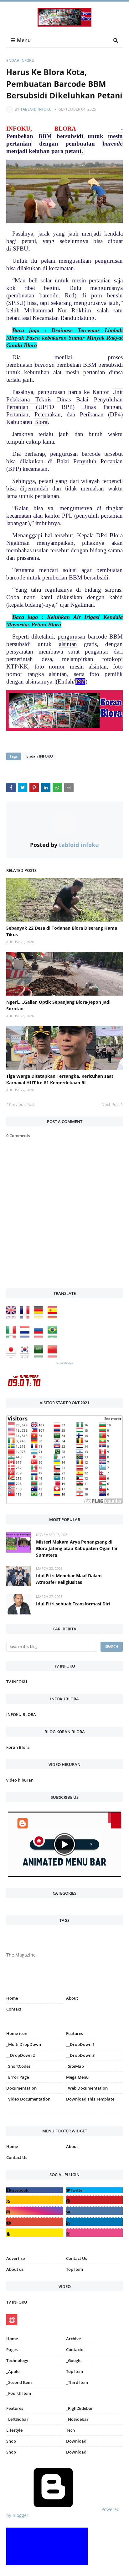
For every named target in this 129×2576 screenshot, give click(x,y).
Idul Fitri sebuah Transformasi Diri (73, 1604)
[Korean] (26, 1356)
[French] (26, 1317)
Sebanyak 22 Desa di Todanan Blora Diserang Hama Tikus (62, 931)
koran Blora (18, 1747)
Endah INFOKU (20, 60)
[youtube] (35, 2222)
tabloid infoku (36, 109)
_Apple (13, 2371)
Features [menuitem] (75, 2033)
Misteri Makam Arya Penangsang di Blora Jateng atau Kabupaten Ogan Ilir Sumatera (77, 1548)
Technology (17, 2360)
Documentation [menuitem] (21, 2088)
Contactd (75, 2350)
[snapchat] (35, 2233)
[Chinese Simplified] (54, 1356)
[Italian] (13, 1337)
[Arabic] (40, 1356)
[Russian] (40, 1337)
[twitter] (94, 2190)
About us (15, 2269)
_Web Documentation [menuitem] (87, 2088)
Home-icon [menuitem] (17, 2033)
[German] (40, 1317)
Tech (70, 2430)
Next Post (111, 1104)
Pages (12, 2350)
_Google (74, 2360)
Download (76, 2441)
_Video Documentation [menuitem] (28, 2099)
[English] (13, 1317)
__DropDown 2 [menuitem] (21, 2055)
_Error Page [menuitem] (18, 2077)
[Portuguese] (54, 1337)
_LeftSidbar (17, 2419)
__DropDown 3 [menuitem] (80, 2055)
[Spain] (54, 1317)
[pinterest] (94, 2115)
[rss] (35, 2200)
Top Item (75, 2269)
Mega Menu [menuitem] (77, 2077)
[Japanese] (13, 1356)
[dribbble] (94, 2233)
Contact (14, 2009)
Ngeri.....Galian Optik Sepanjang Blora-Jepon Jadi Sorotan (58, 1005)
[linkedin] (94, 2222)
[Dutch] (26, 1337)
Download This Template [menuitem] (90, 2099)
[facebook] (35, 2190)
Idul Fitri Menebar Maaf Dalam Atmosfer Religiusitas (69, 1579)
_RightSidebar (80, 2408)
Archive (73, 2339)
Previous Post (22, 1104)
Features (15, 2408)
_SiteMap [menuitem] (75, 2066)
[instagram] (35, 2115)
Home (12, 1998)
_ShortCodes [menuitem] (18, 2066)
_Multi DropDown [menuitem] (24, 2044)
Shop (11, 2441)
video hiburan (20, 1780)
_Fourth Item (19, 2393)
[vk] (94, 2211)
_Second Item (19, 2382)
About (72, 1998)
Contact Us (17, 2157)
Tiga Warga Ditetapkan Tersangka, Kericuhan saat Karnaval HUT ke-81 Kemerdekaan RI (60, 1079)
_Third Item (77, 2382)
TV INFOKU (17, 1682)
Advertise (15, 2258)
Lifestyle (14, 2430)
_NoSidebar (77, 2419)
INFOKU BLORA (21, 1714)
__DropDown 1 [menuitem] (80, 2044)
